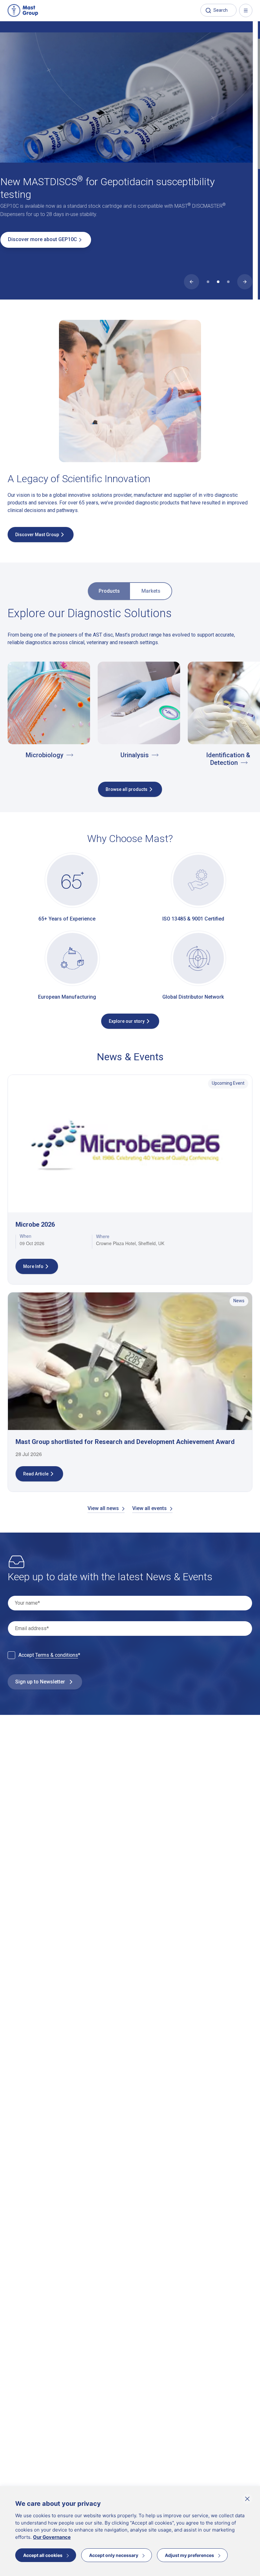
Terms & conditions (57, 1655)
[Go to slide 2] (218, 282)
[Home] (23, 10)
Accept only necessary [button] (114, 2555)
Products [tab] (109, 591)
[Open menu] (246, 10)
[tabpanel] (130, 696)
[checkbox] (11, 1655)
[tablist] (130, 587)
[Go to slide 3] (228, 282)
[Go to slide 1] (208, 282)
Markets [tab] (151, 591)
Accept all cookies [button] (43, 2555)
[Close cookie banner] (247, 2499)
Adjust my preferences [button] (189, 2555)
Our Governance (52, 2537)
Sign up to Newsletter (40, 1682)
